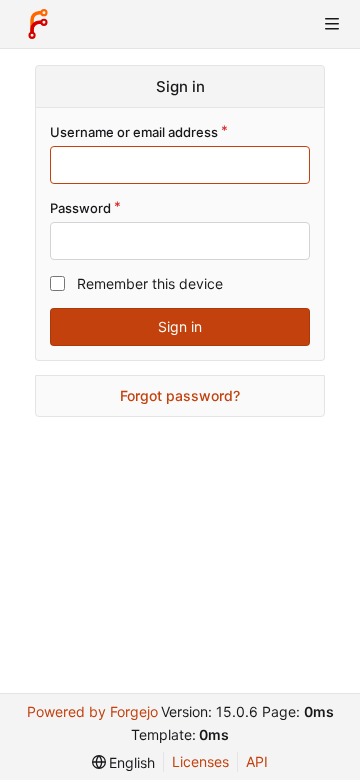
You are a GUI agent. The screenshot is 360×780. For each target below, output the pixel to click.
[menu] (124, 762)
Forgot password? (180, 395)
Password (80, 208)
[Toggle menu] (332, 24)
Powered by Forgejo (92, 711)
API (257, 761)
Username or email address (134, 132)
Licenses (200, 761)
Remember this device (150, 283)
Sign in (180, 326)
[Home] (38, 24)
